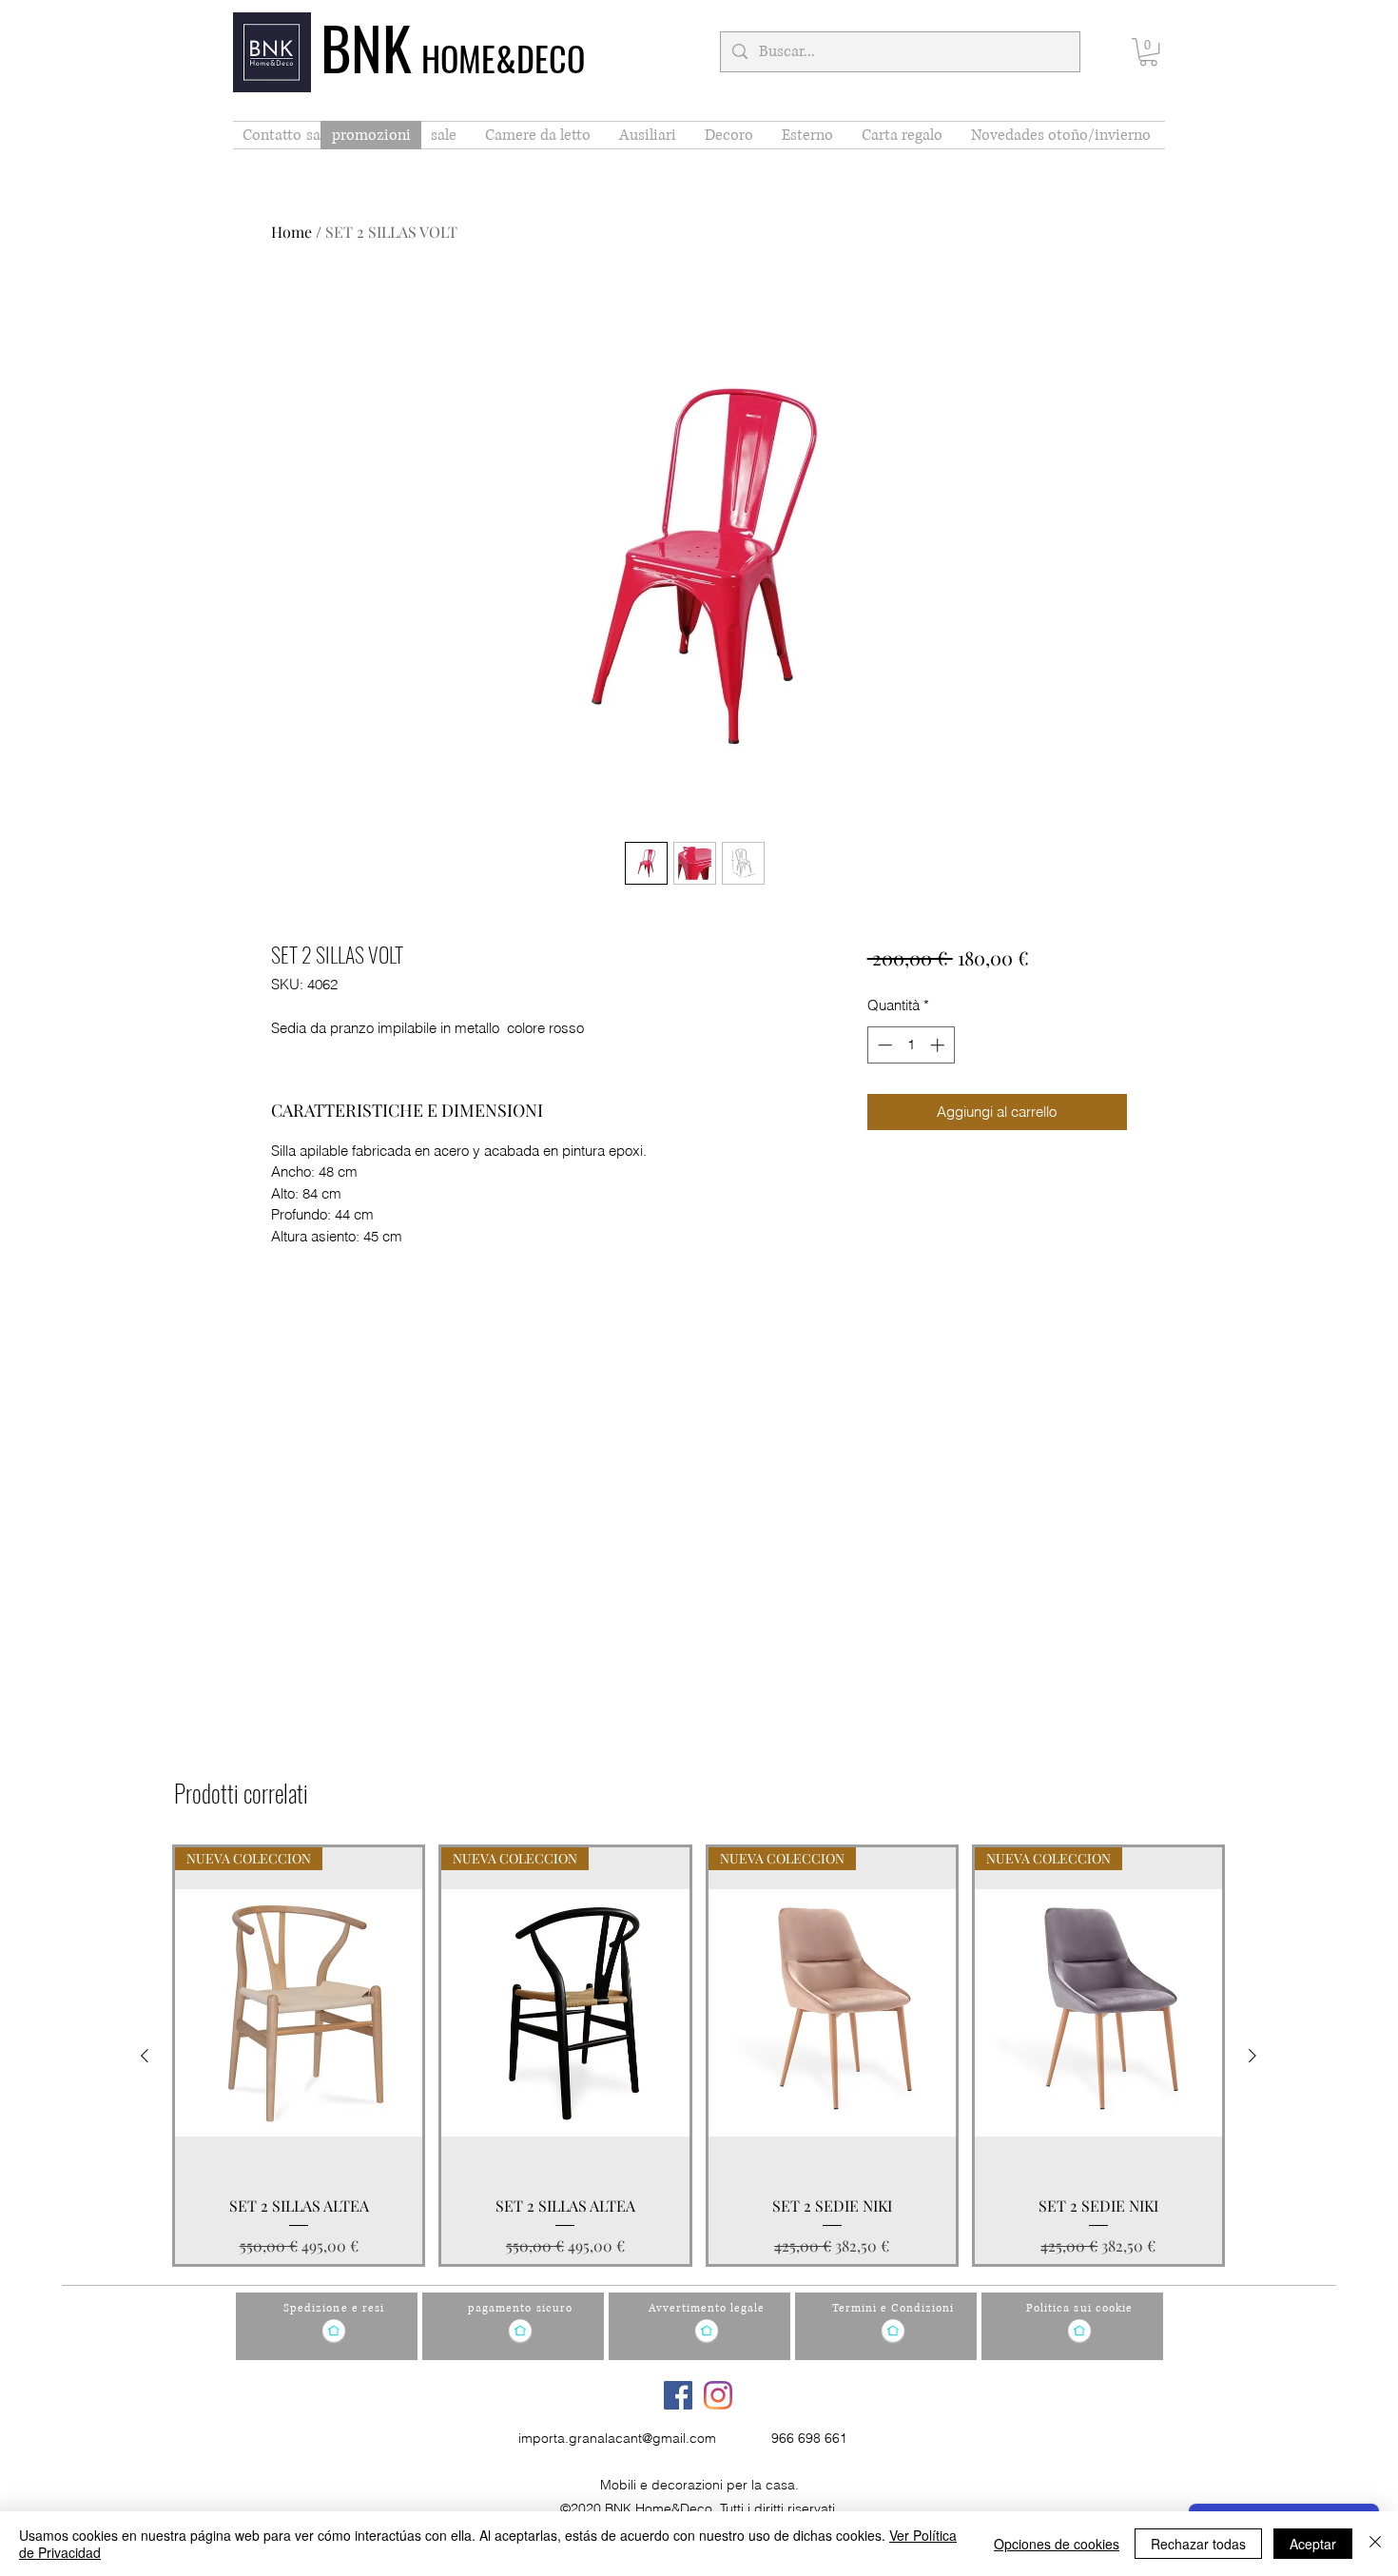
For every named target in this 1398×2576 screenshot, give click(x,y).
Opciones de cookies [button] (1057, 2544)
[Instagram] (718, 2395)
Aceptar (1313, 2544)
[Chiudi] (1375, 2544)
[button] (1148, 52)
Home (291, 232)
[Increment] (939, 1045)
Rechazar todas (1198, 2544)
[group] (699, 2056)
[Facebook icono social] (678, 2395)
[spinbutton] (911, 1045)
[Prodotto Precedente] (145, 2056)
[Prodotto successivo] (1252, 2056)
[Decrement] (883, 1045)
